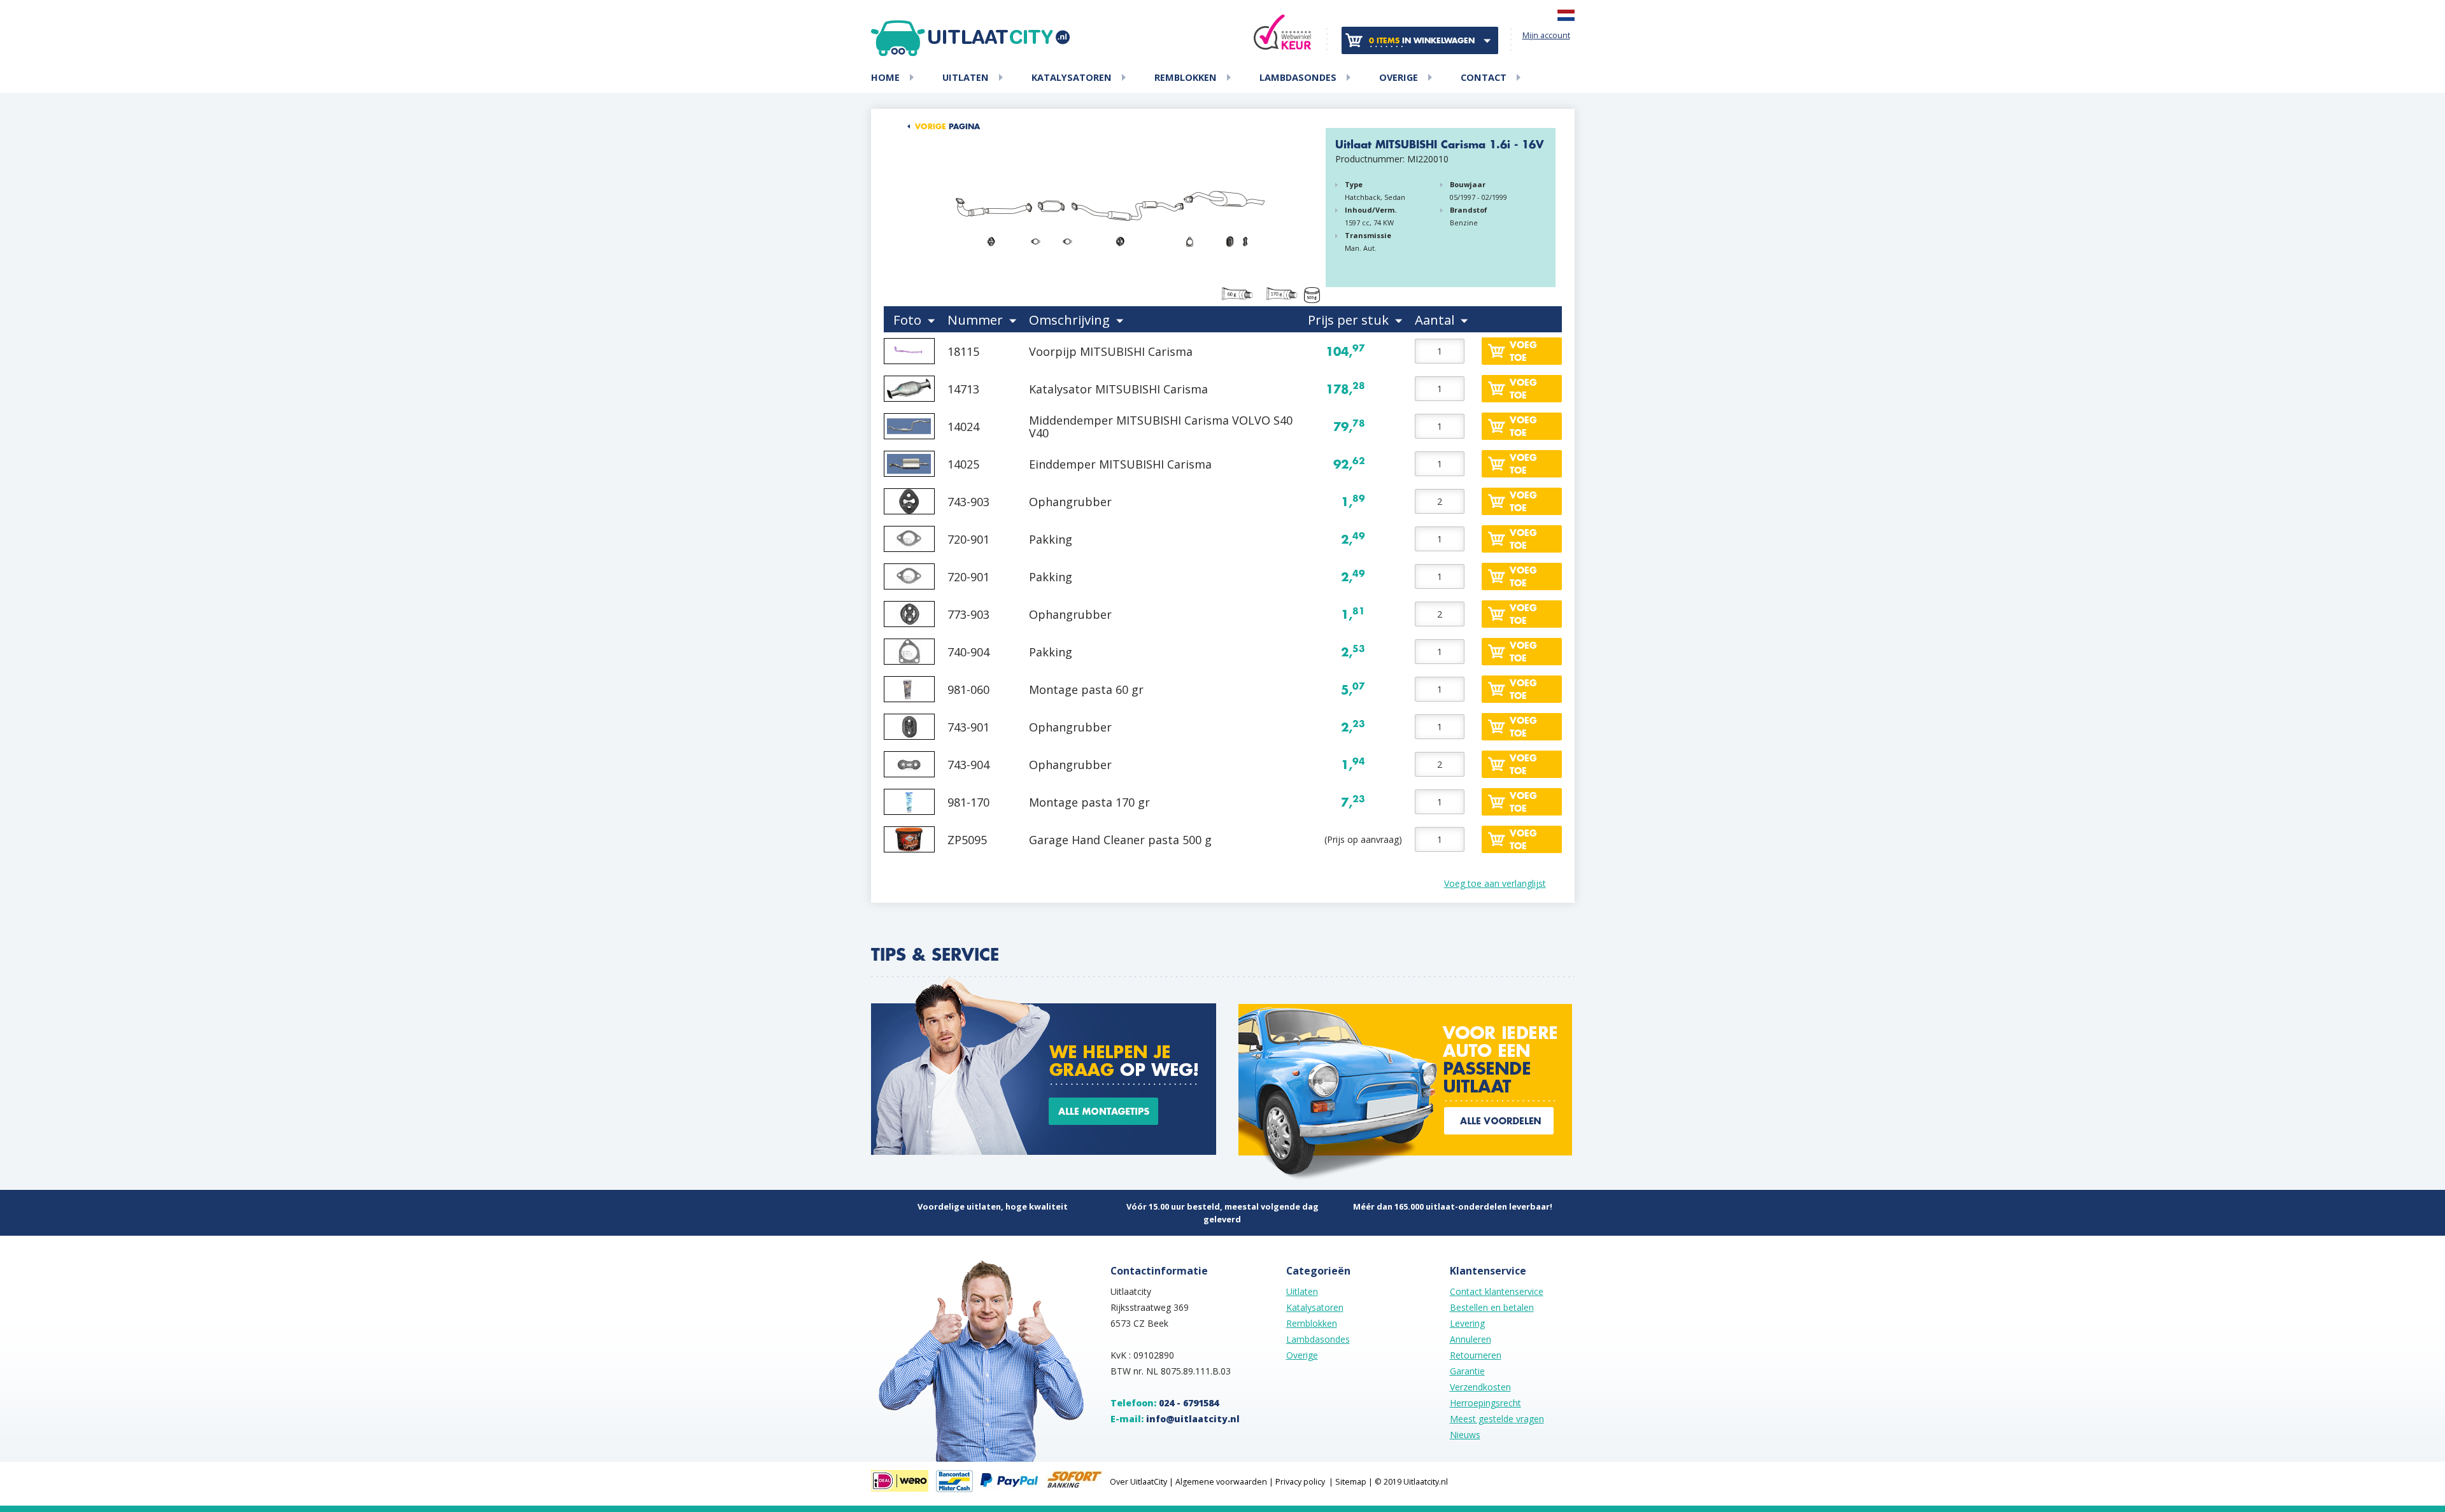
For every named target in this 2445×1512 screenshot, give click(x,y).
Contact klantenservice (1497, 1291)
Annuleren (1471, 1339)
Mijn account (1546, 35)
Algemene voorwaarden (1221, 1482)
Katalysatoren (1072, 78)
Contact (1484, 78)
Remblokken (1186, 78)
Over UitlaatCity (1138, 1482)
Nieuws (1465, 1435)
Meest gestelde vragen (1497, 1419)
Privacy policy (1300, 1482)
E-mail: (1175, 1419)
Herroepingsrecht (1485, 1403)
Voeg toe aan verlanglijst (1495, 883)
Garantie (1467, 1371)
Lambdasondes (1298, 78)
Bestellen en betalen (1492, 1307)
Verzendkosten (1480, 1387)
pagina (947, 127)
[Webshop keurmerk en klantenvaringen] (1282, 32)
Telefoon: (1165, 1403)
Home (885, 78)
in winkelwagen (1422, 41)
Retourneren (1476, 1355)
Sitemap (1351, 1482)
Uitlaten (966, 78)
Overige (1399, 78)
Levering (1467, 1323)
